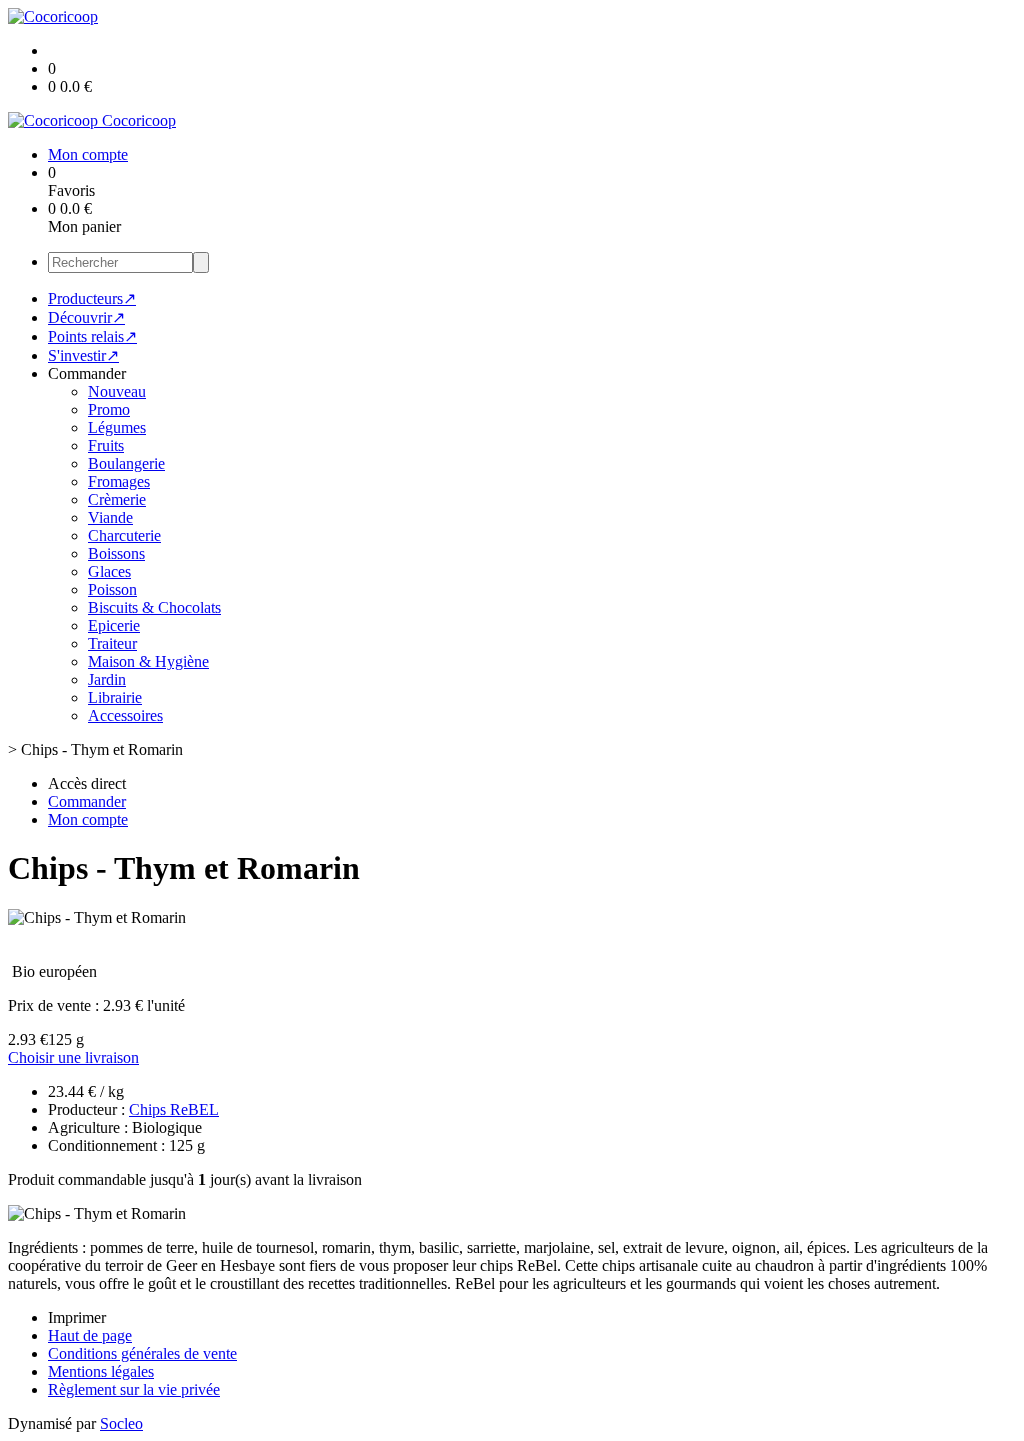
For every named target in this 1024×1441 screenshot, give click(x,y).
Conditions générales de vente (142, 1353)
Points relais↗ (92, 336)
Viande (110, 517)
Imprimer (77, 1317)
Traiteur (112, 643)
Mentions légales (101, 1371)
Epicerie (114, 625)
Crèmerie (117, 499)
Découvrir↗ (86, 317)
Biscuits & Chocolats (154, 607)
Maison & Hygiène (148, 661)
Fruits (106, 445)
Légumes (117, 427)
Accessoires (125, 715)
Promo (109, 409)
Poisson (112, 589)
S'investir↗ (83, 355)
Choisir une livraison (73, 1057)
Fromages (119, 481)
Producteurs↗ (92, 298)
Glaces (109, 571)
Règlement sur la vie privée (134, 1389)
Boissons (116, 553)
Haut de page (90, 1335)
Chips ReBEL (174, 1109)
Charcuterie (124, 535)
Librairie (115, 697)
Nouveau (117, 391)
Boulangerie (126, 463)
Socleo (121, 1423)
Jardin (107, 679)
